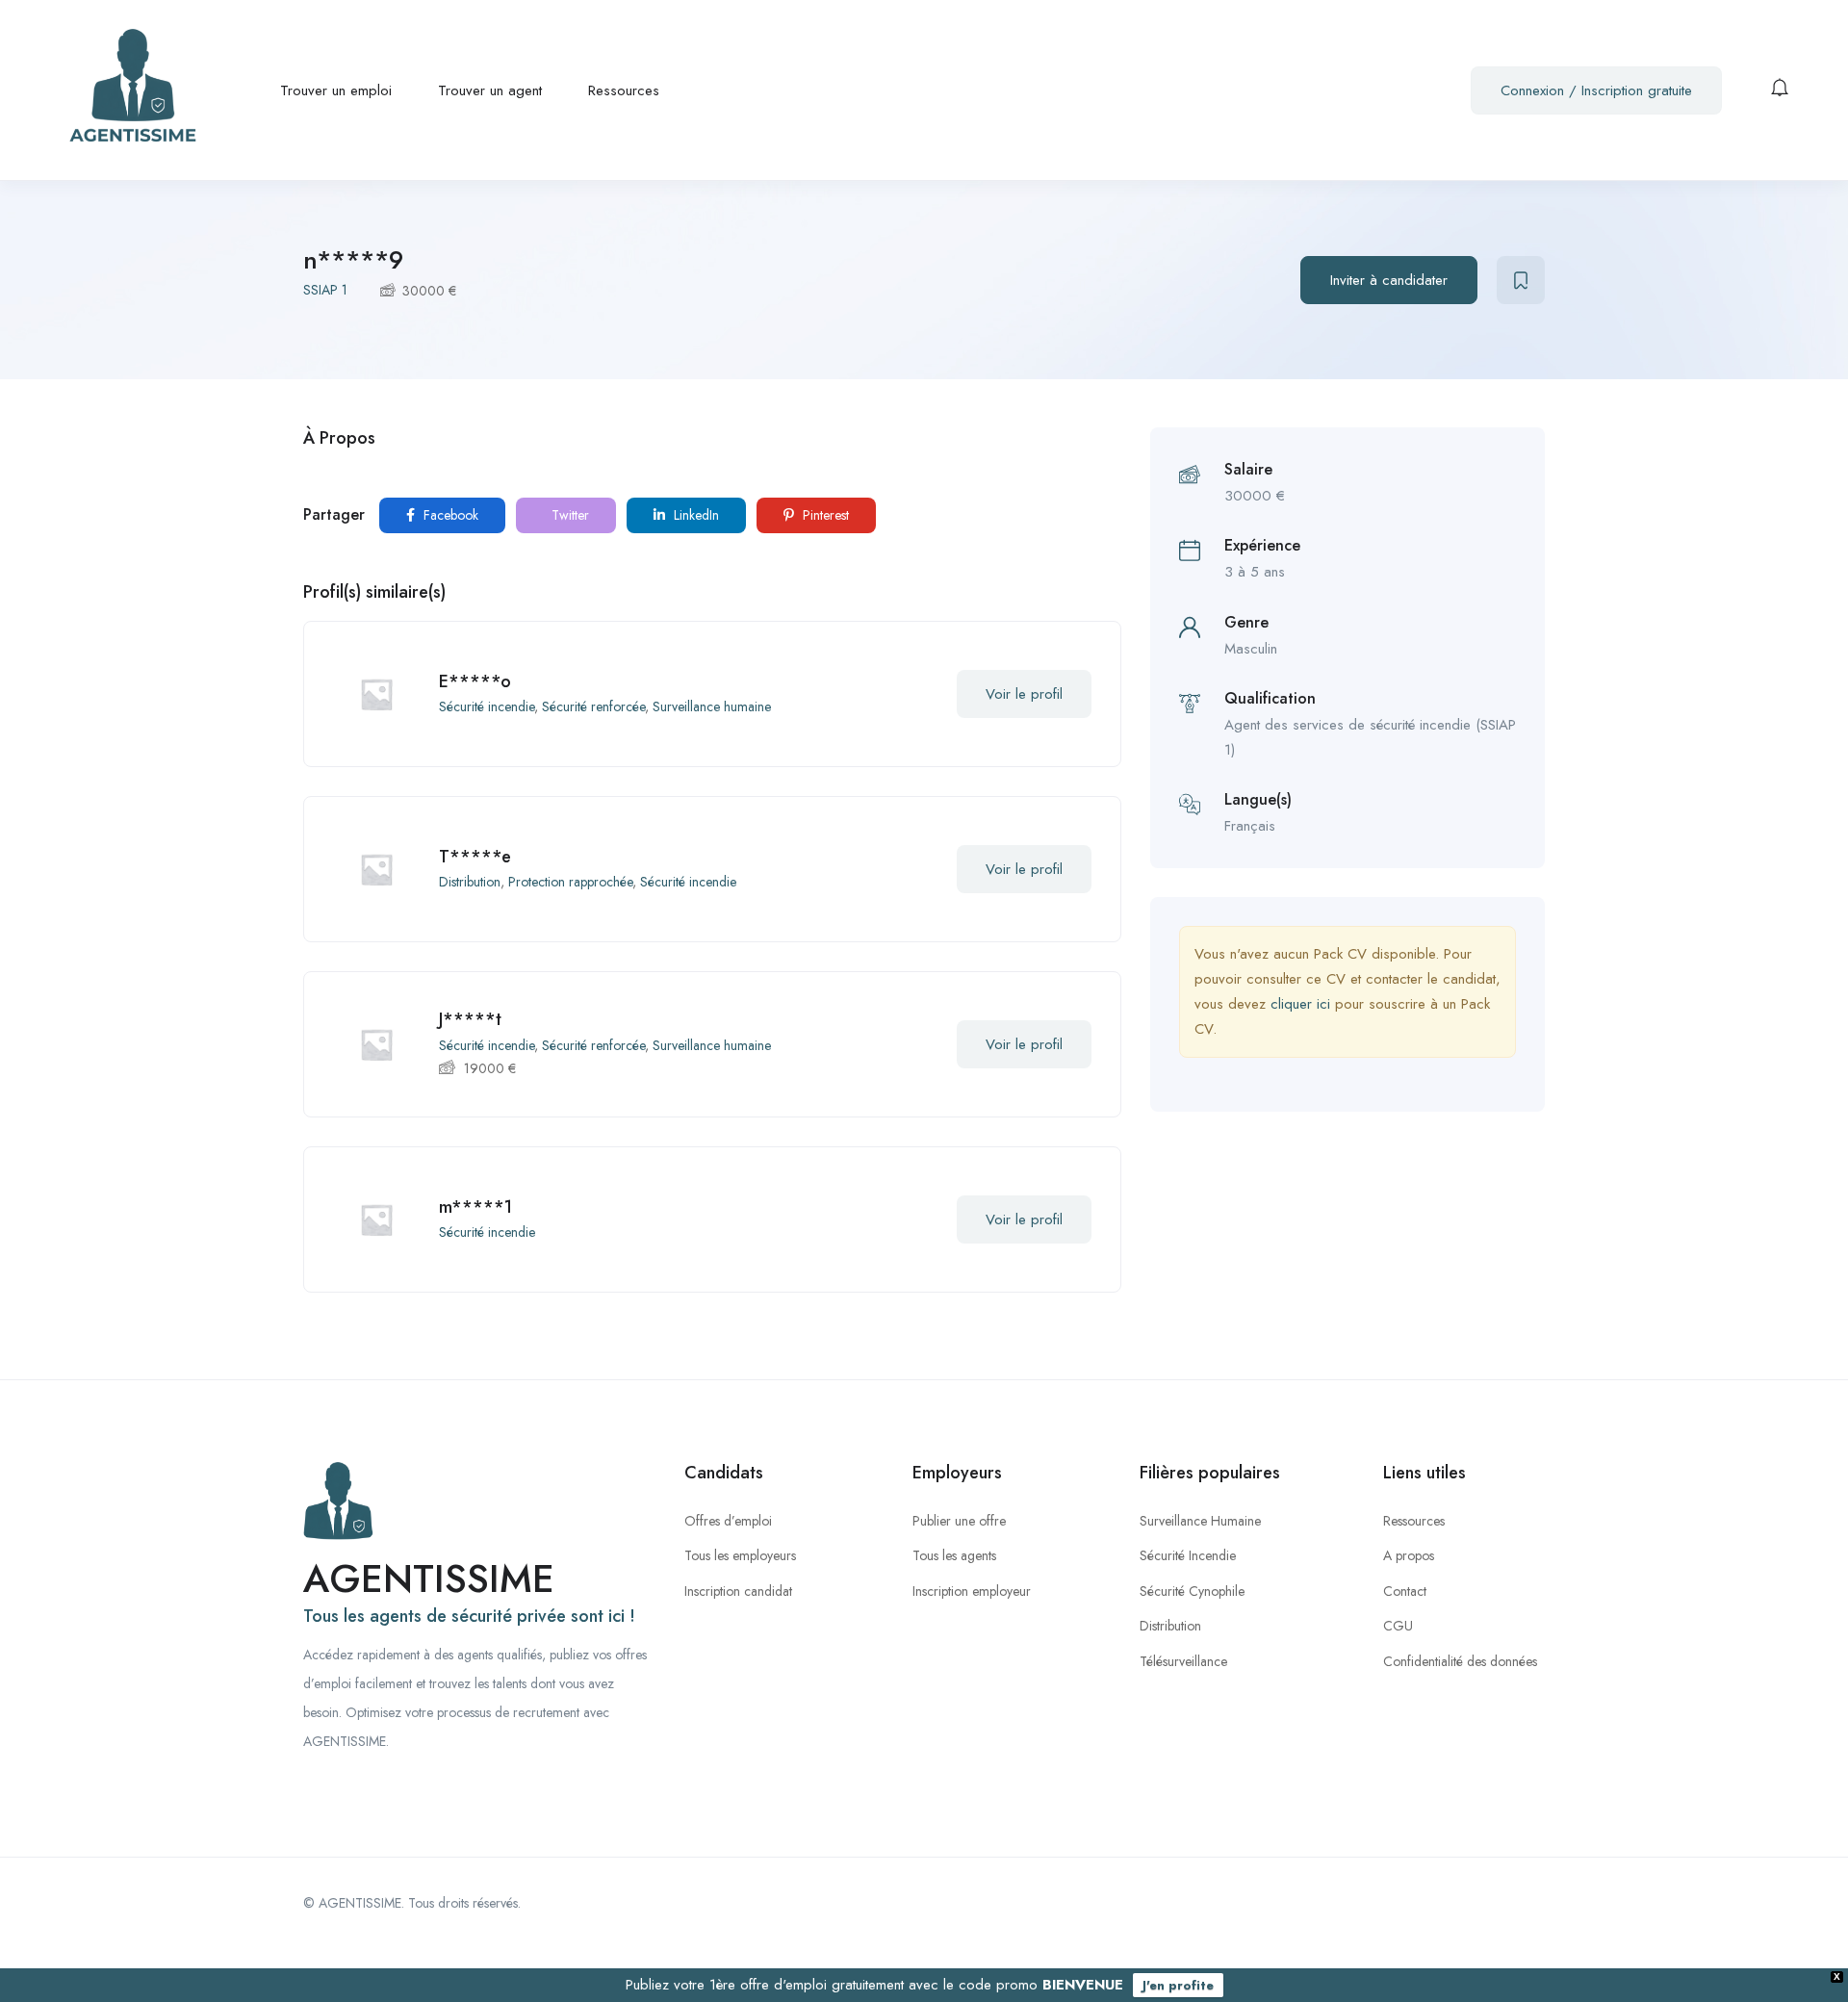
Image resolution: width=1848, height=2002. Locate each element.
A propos (1409, 1555)
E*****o (475, 681)
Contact (1405, 1591)
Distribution (470, 882)
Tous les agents (954, 1555)
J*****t (470, 1019)
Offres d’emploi (728, 1521)
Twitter (568, 515)
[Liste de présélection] (1521, 280)
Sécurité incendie (487, 706)
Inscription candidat (738, 1591)
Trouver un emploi (336, 90)
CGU (1398, 1626)
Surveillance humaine (712, 706)
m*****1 (475, 1207)
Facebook (449, 515)
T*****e (475, 857)
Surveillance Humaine (1200, 1521)
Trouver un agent (490, 90)
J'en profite (1178, 1985)
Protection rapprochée (570, 882)
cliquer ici (1300, 1004)
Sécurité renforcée (593, 706)
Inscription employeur (972, 1591)
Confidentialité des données (1460, 1661)
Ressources (624, 90)
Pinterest (824, 515)
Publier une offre (959, 1521)
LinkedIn (694, 515)
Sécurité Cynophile (1192, 1591)
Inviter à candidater (1389, 280)
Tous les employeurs (740, 1555)
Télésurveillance (1183, 1661)
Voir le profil (1024, 694)
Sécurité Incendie (1188, 1555)
